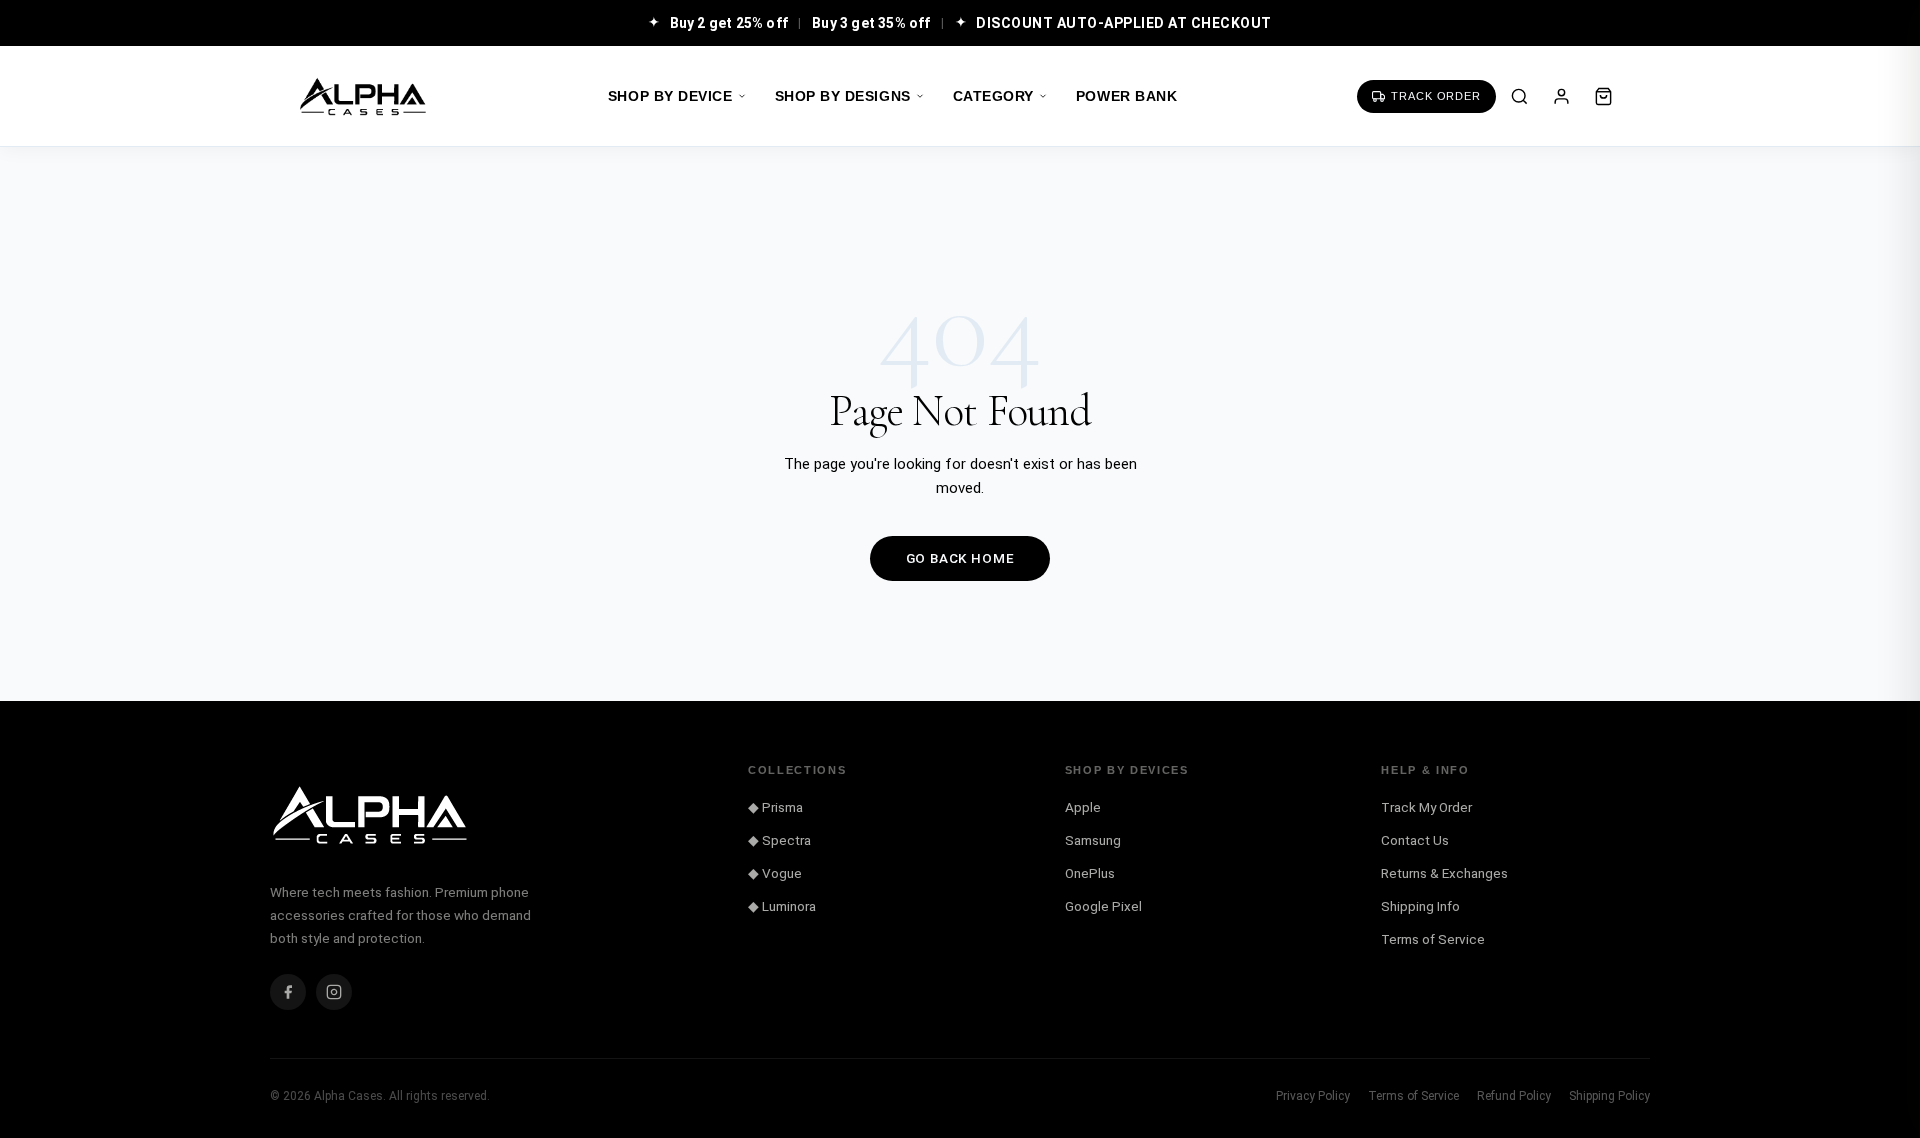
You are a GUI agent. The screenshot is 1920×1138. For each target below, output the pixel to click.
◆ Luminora (782, 906)
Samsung (1093, 840)
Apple (1083, 807)
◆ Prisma (775, 807)
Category (993, 96)
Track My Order (1426, 807)
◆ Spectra (779, 840)
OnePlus (1090, 873)
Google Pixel (1103, 906)
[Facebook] (288, 992)
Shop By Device (670, 96)
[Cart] (1603, 96)
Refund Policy (1514, 1096)
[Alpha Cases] (363, 96)
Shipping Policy (1609, 1096)
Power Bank (1126, 96)
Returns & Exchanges (1444, 873)
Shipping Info (1420, 906)
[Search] (1519, 96)
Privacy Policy (1313, 1096)
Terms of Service (1433, 939)
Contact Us (1415, 840)
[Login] (1561, 96)
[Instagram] (334, 992)
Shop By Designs (843, 96)
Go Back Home (960, 558)
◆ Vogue (775, 873)
